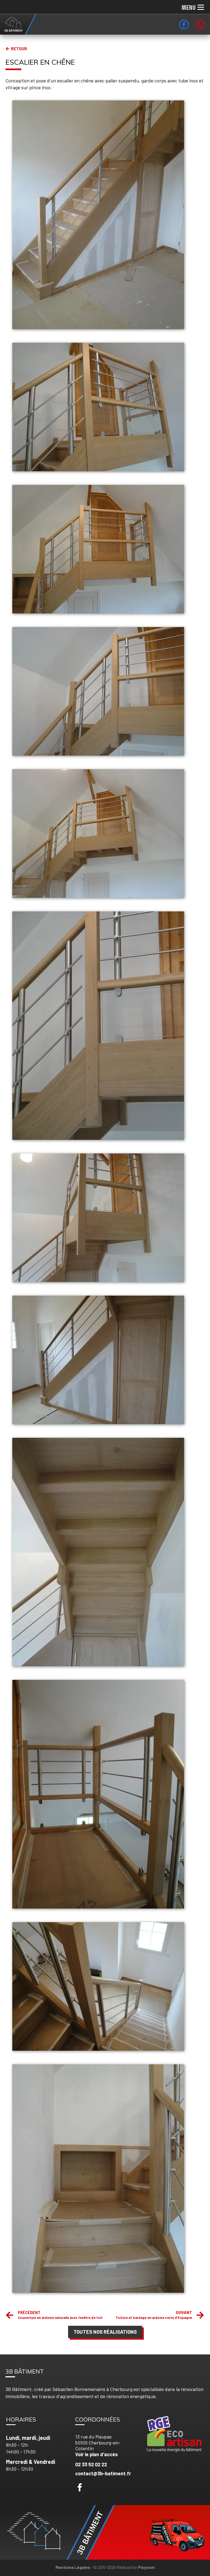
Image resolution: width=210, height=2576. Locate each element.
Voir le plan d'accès (97, 2454)
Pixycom (146, 2567)
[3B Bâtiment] (18, 24)
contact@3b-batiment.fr (103, 2473)
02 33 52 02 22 (91, 2464)
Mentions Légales (73, 2567)
